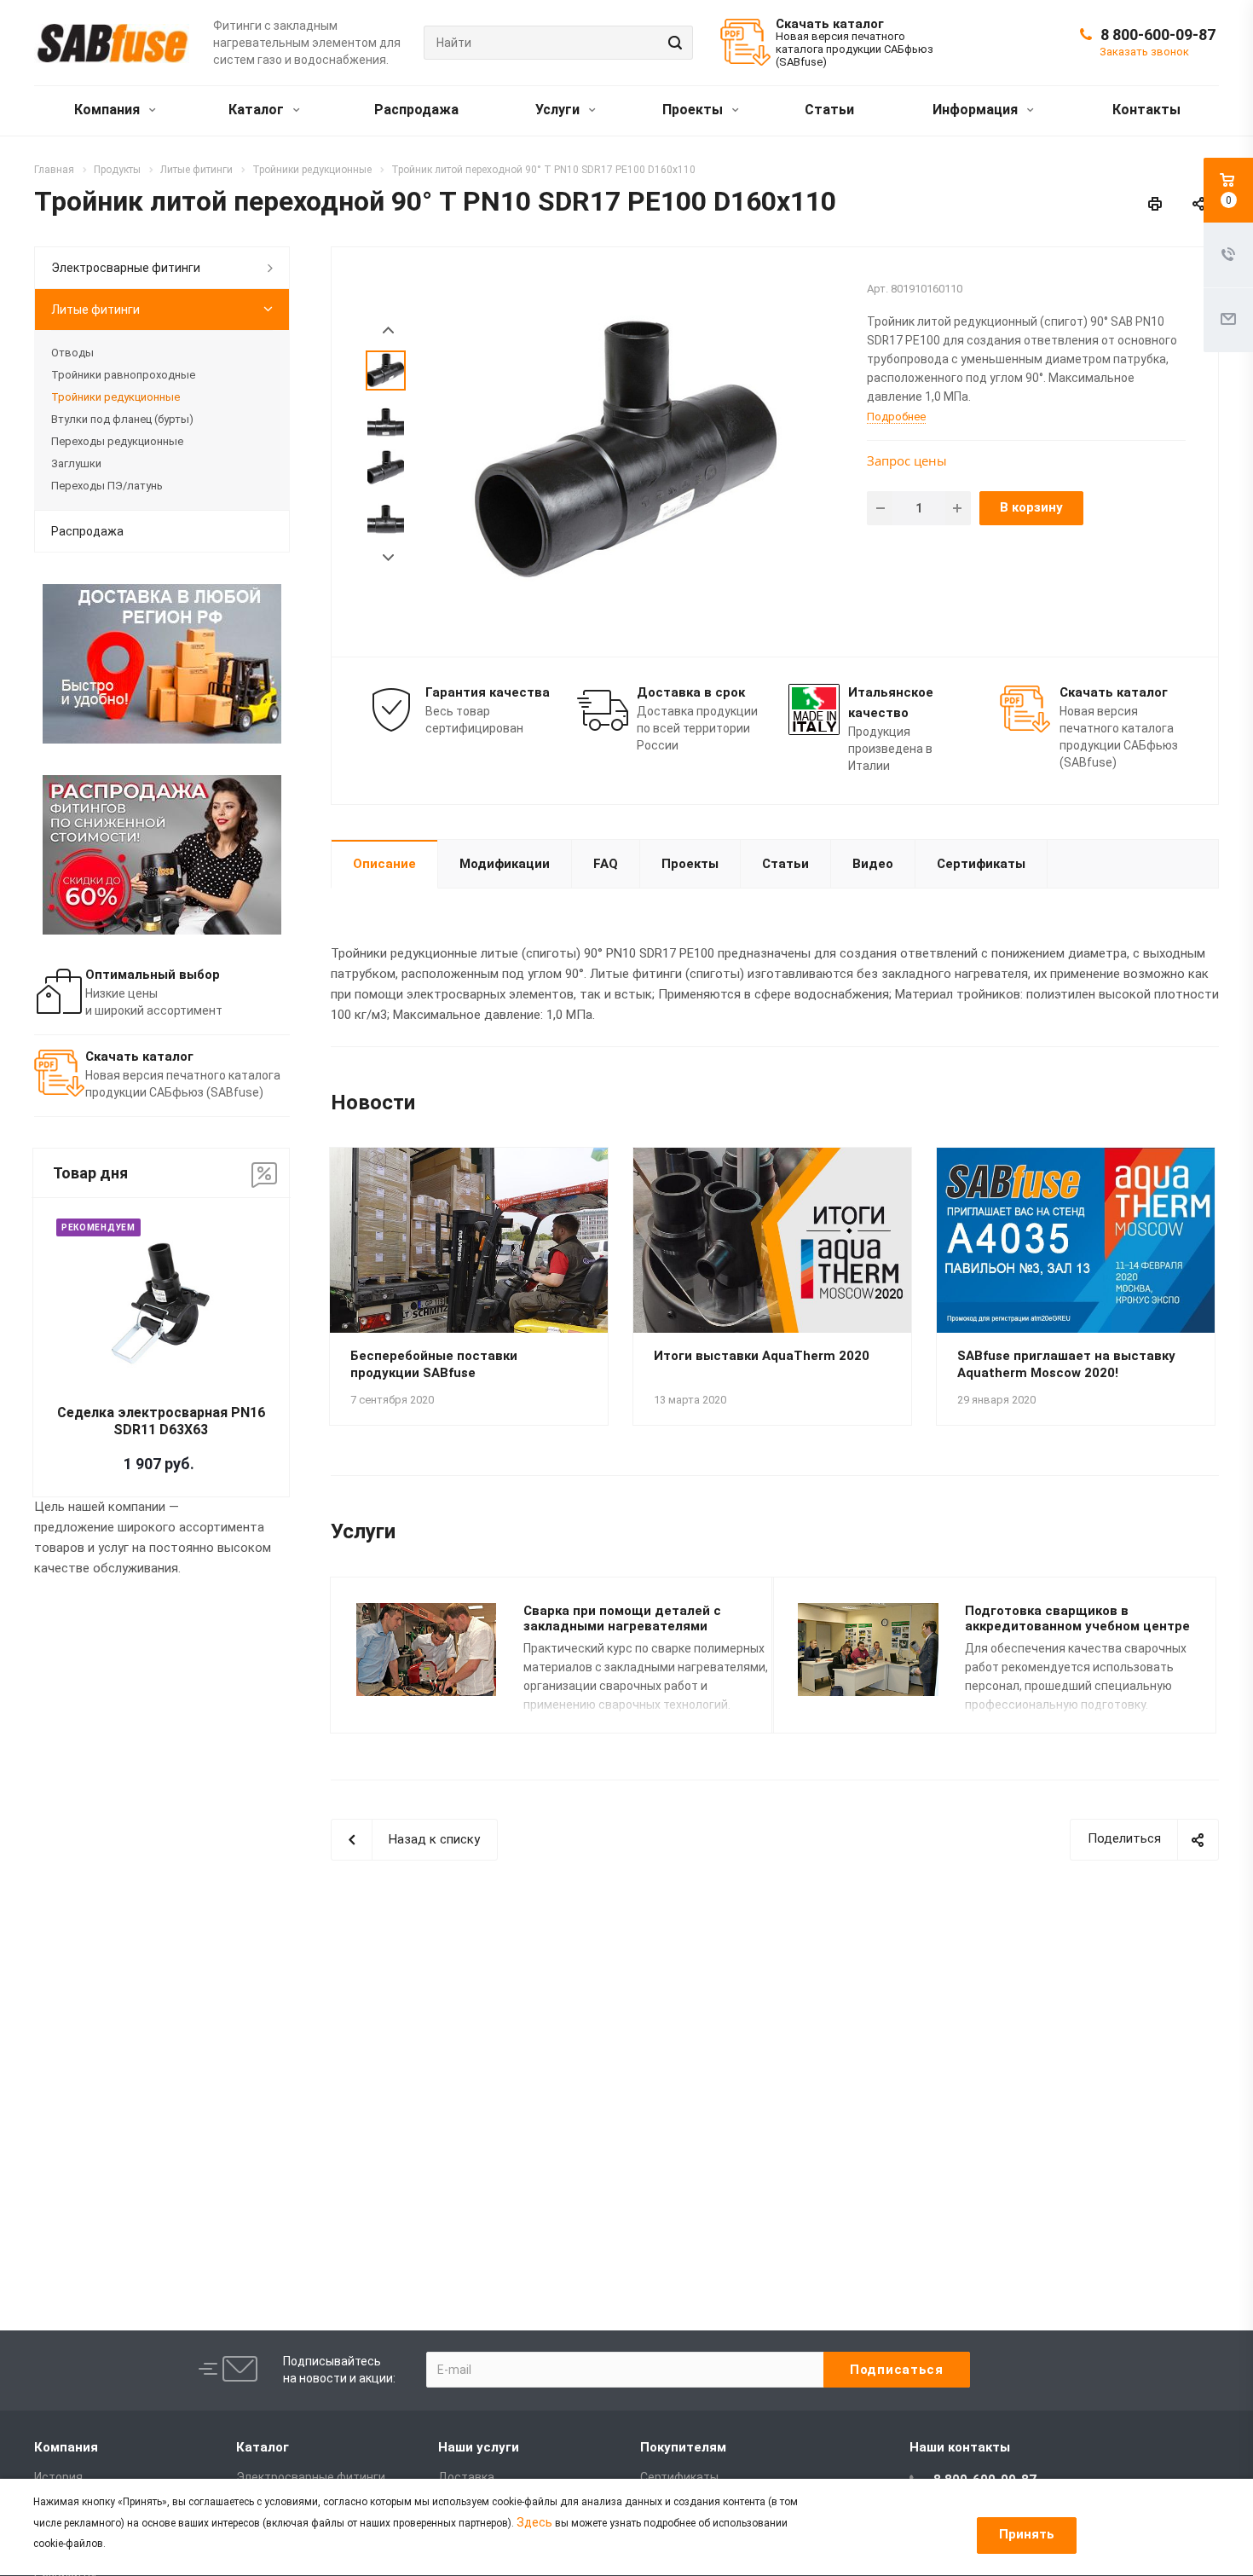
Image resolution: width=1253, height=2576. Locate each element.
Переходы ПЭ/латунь (107, 486)
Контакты (1146, 110)
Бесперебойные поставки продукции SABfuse (434, 1364)
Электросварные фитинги (126, 268)
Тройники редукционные (115, 397)
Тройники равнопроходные (123, 375)
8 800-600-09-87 (1158, 35)
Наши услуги (479, 2447)
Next (388, 558)
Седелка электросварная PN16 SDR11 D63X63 (161, 1421)
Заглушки (76, 463)
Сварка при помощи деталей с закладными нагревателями (622, 1619)
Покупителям (683, 2447)
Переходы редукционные (117, 441)
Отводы (72, 353)
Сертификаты (981, 864)
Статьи (829, 110)
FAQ (606, 864)
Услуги (559, 110)
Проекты (694, 110)
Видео (873, 864)
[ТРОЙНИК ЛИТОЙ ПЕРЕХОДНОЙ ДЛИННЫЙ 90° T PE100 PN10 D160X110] (634, 450)
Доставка (466, 2477)
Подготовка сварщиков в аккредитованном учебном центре (1077, 1619)
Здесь (534, 2522)
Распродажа (416, 110)
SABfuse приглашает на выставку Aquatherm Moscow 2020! (1066, 1364)
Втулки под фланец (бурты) (122, 419)
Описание (384, 864)
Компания (109, 110)
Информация (977, 110)
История (58, 2477)
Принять (1027, 2534)
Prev (388, 330)
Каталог (258, 110)
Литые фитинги (95, 310)
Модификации (505, 864)
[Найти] (673, 43)
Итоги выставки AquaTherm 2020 (762, 1356)
